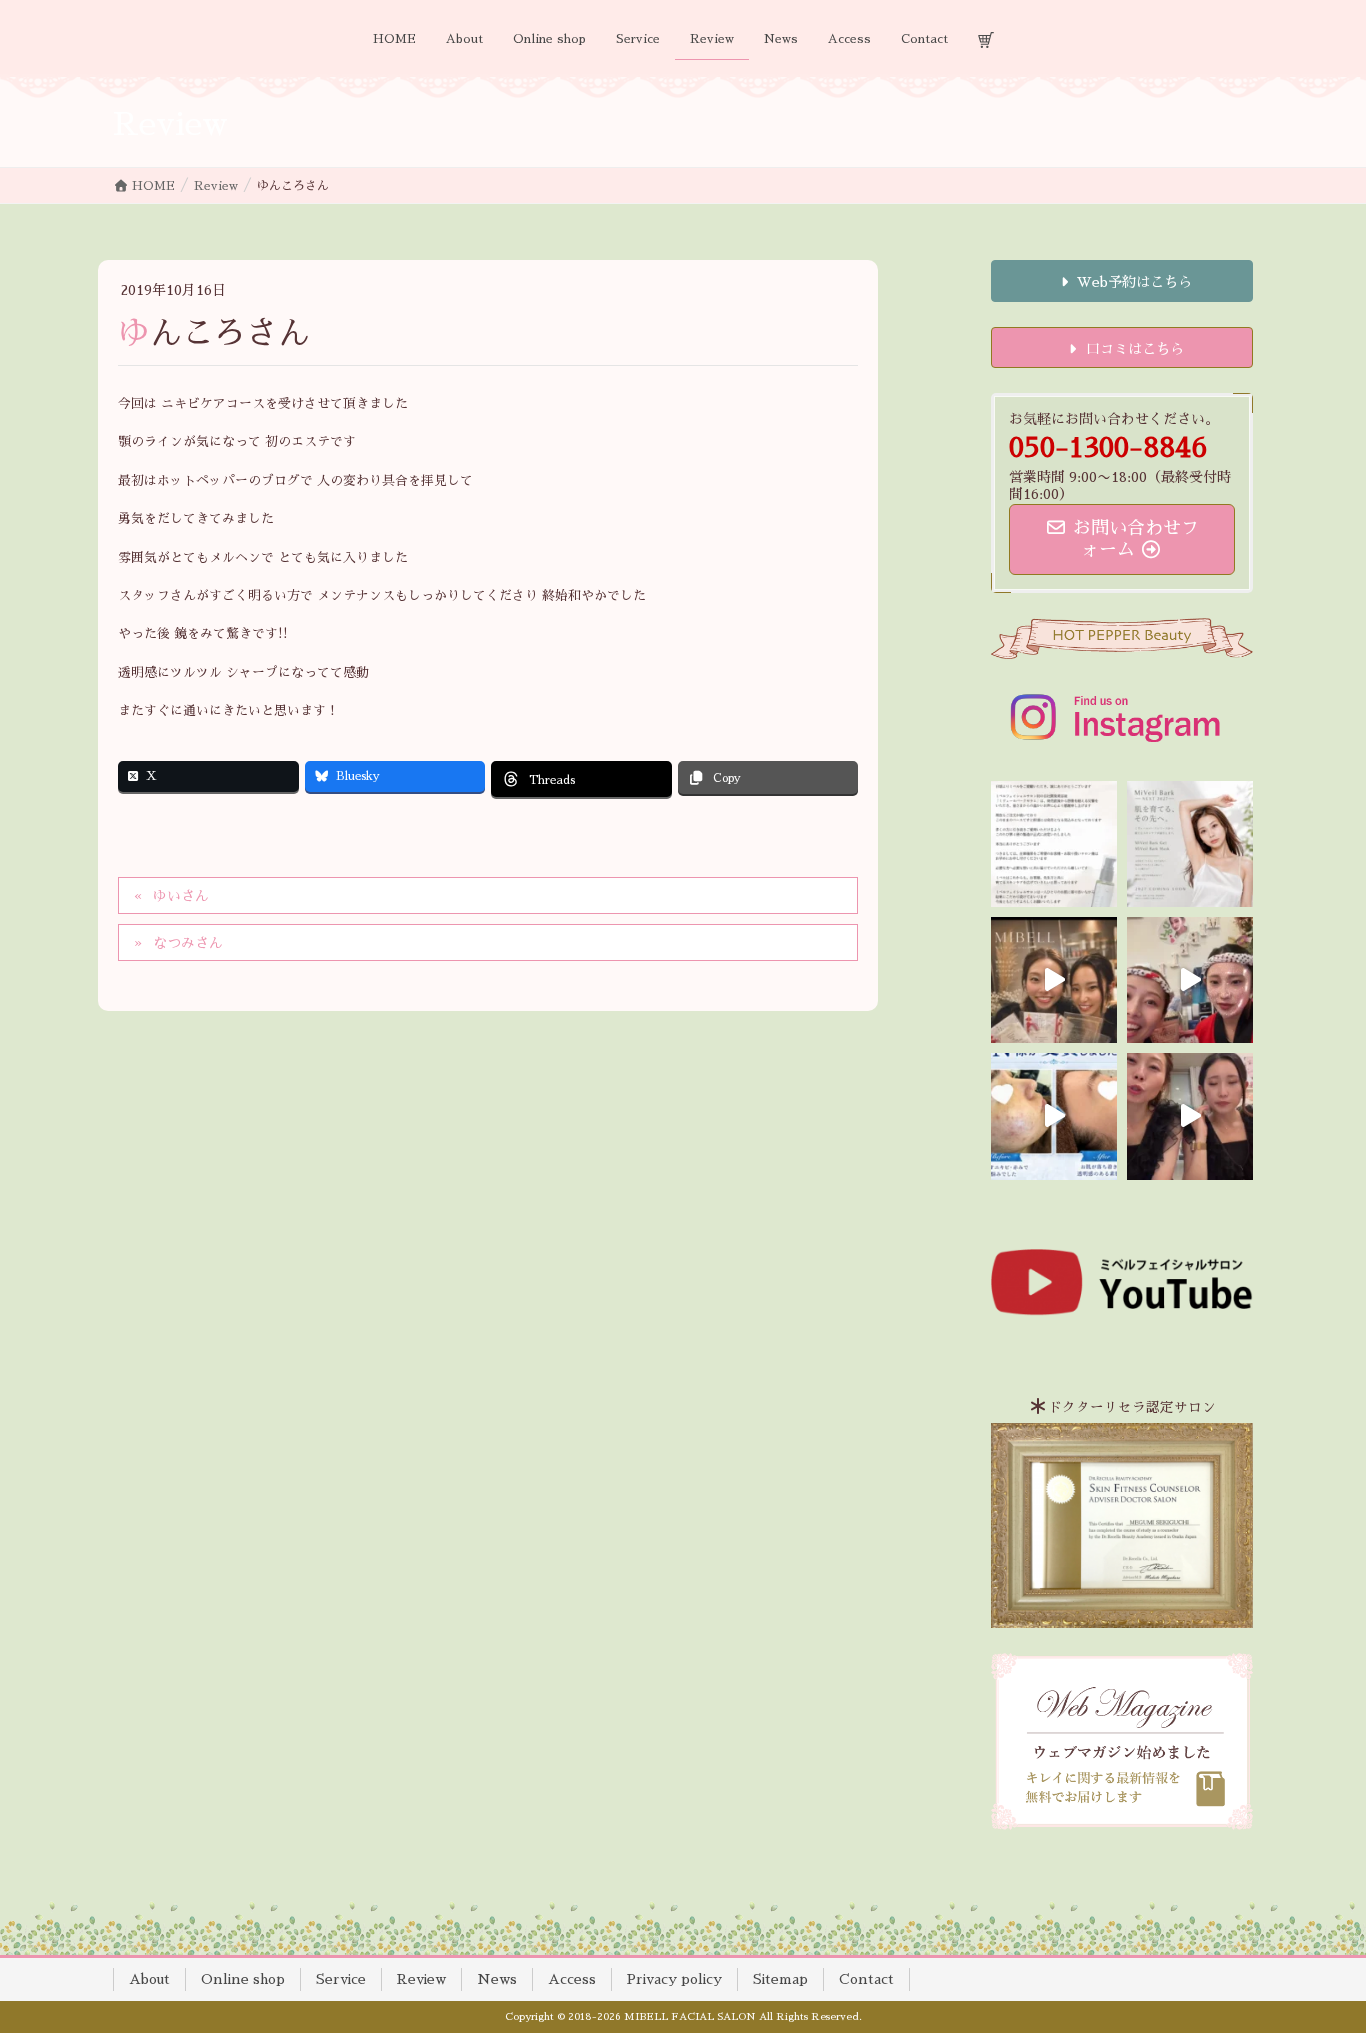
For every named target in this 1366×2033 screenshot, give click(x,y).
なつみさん (188, 943)
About (149, 1979)
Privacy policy (674, 1979)
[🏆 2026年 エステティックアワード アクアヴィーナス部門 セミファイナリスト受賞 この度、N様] (1054, 1116)
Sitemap (780, 1979)
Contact (866, 1979)
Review (421, 1979)
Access (572, 1979)
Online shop (243, 1979)
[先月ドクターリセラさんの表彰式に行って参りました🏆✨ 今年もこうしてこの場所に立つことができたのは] (1054, 980)
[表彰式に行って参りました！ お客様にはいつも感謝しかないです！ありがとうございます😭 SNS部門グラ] (1190, 1116)
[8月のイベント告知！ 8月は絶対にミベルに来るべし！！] (1190, 980)
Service (341, 1979)
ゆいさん (181, 896)
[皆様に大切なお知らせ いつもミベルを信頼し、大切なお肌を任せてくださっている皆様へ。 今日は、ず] (1190, 844)
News (497, 1979)
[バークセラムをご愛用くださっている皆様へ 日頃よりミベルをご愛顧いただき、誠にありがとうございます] (1054, 844)
